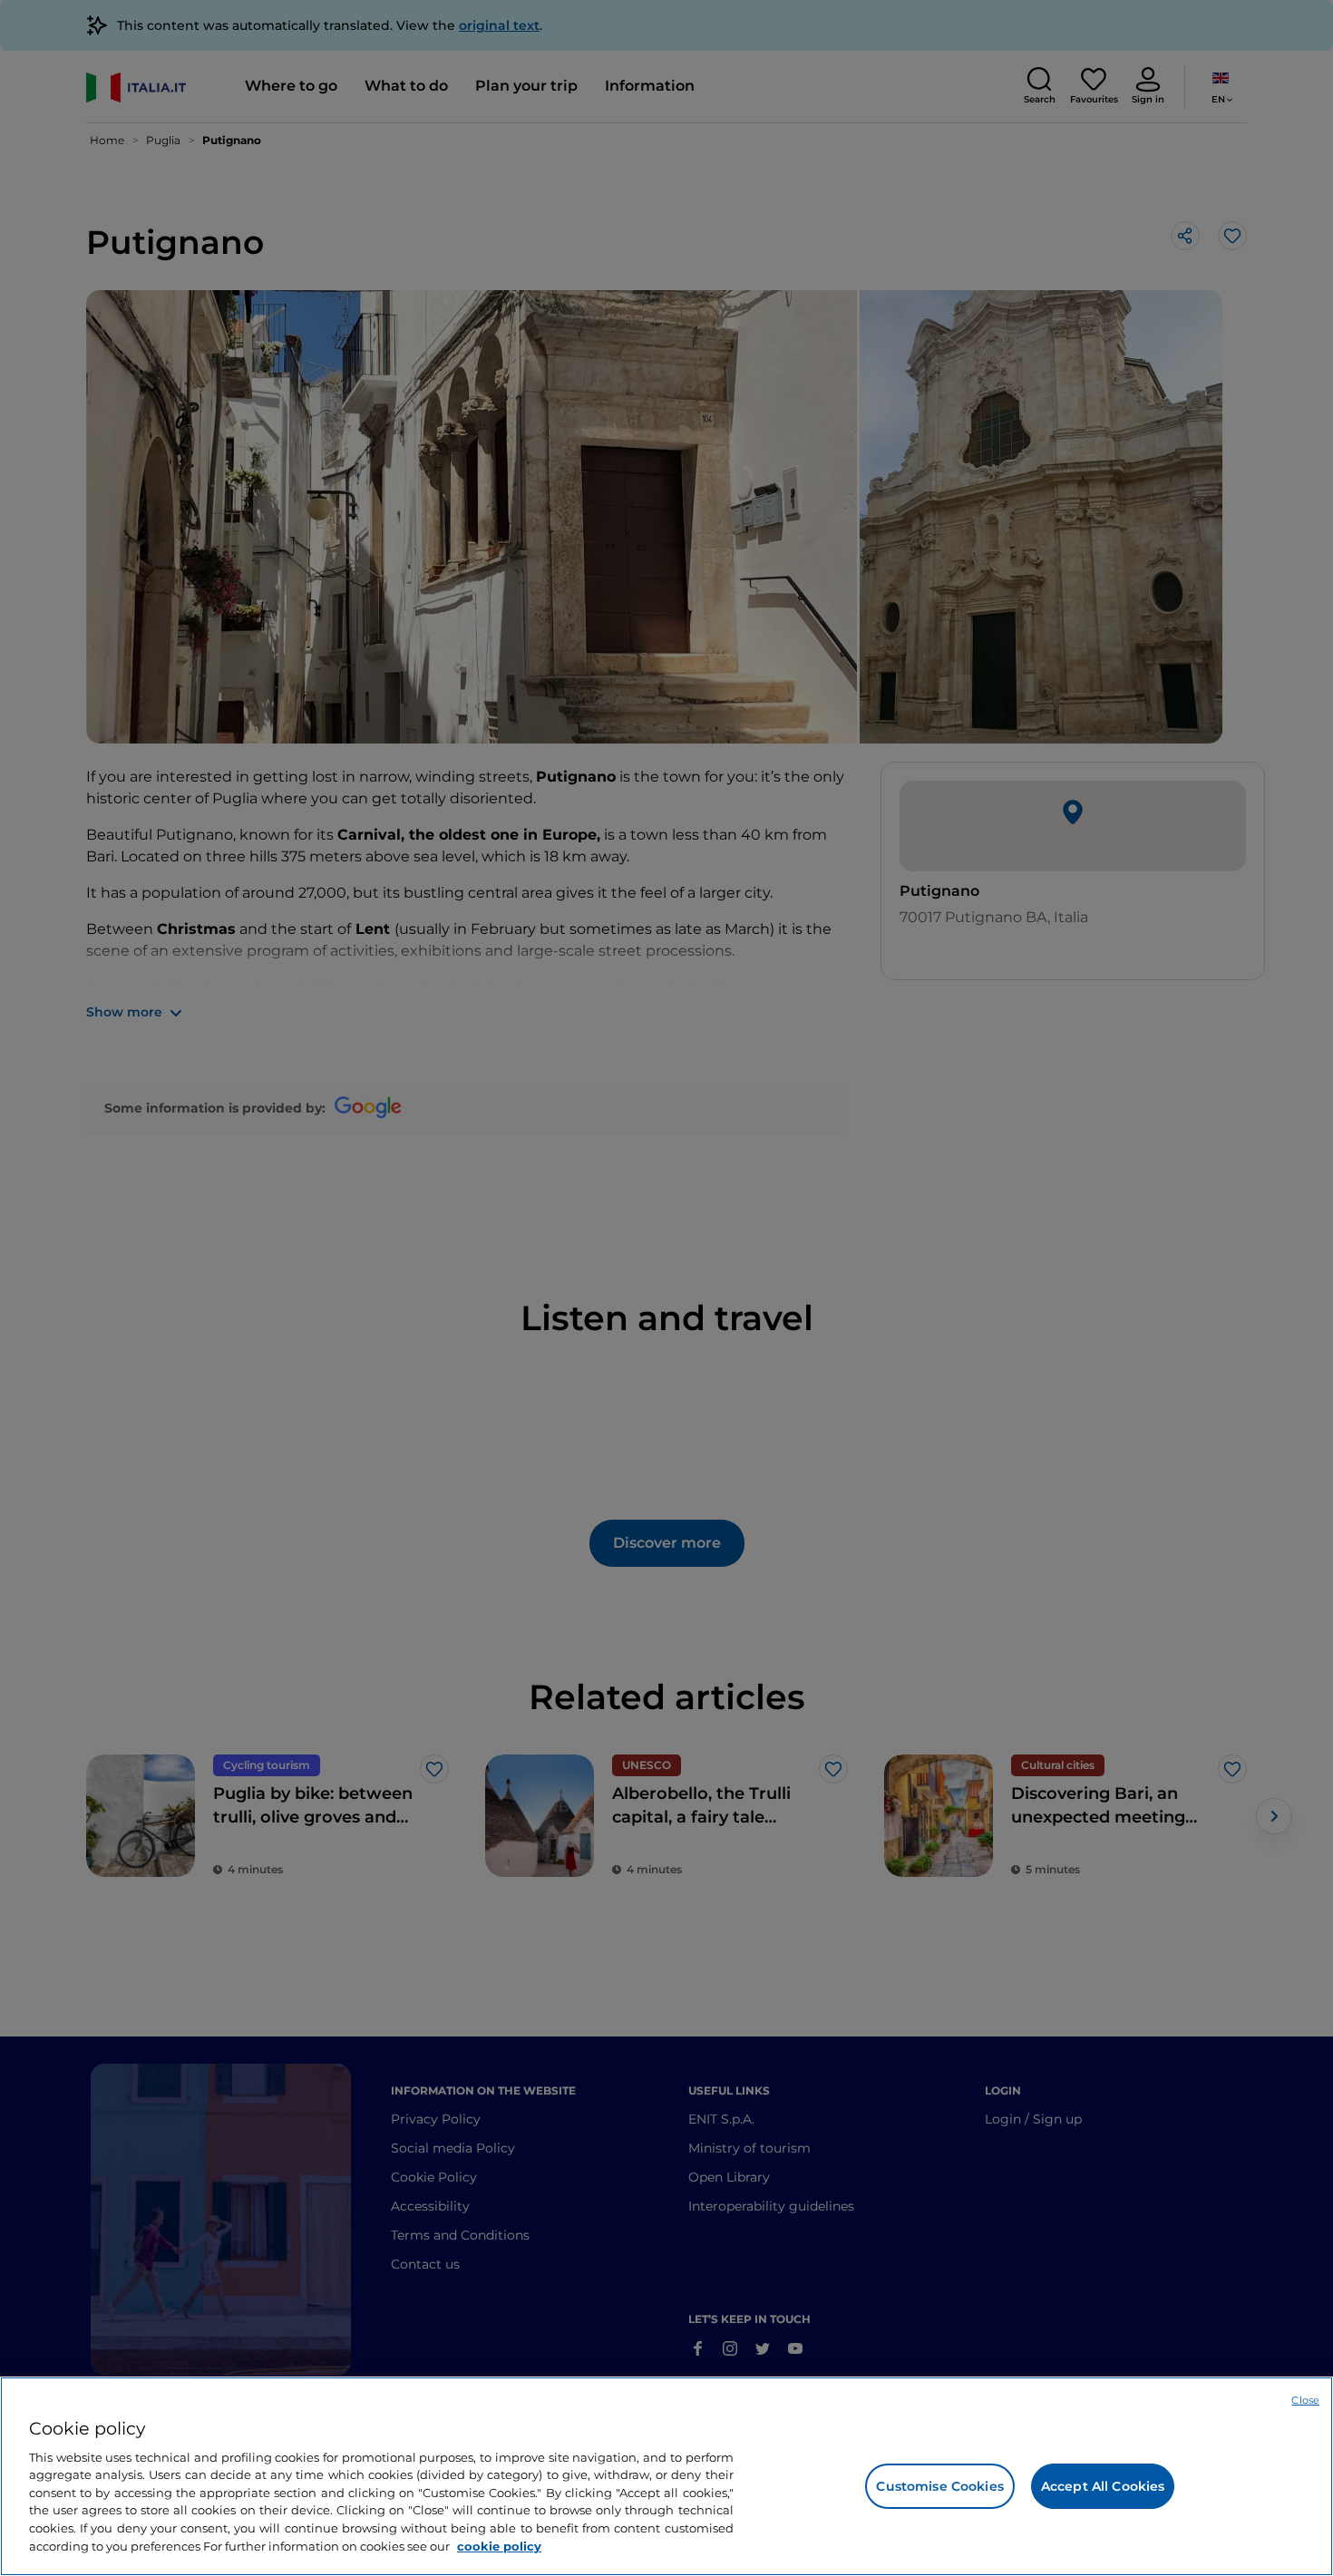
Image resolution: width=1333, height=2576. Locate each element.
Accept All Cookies (1103, 2486)
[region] (666, 2476)
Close (1305, 2400)
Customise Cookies (939, 2486)
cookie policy (499, 2545)
